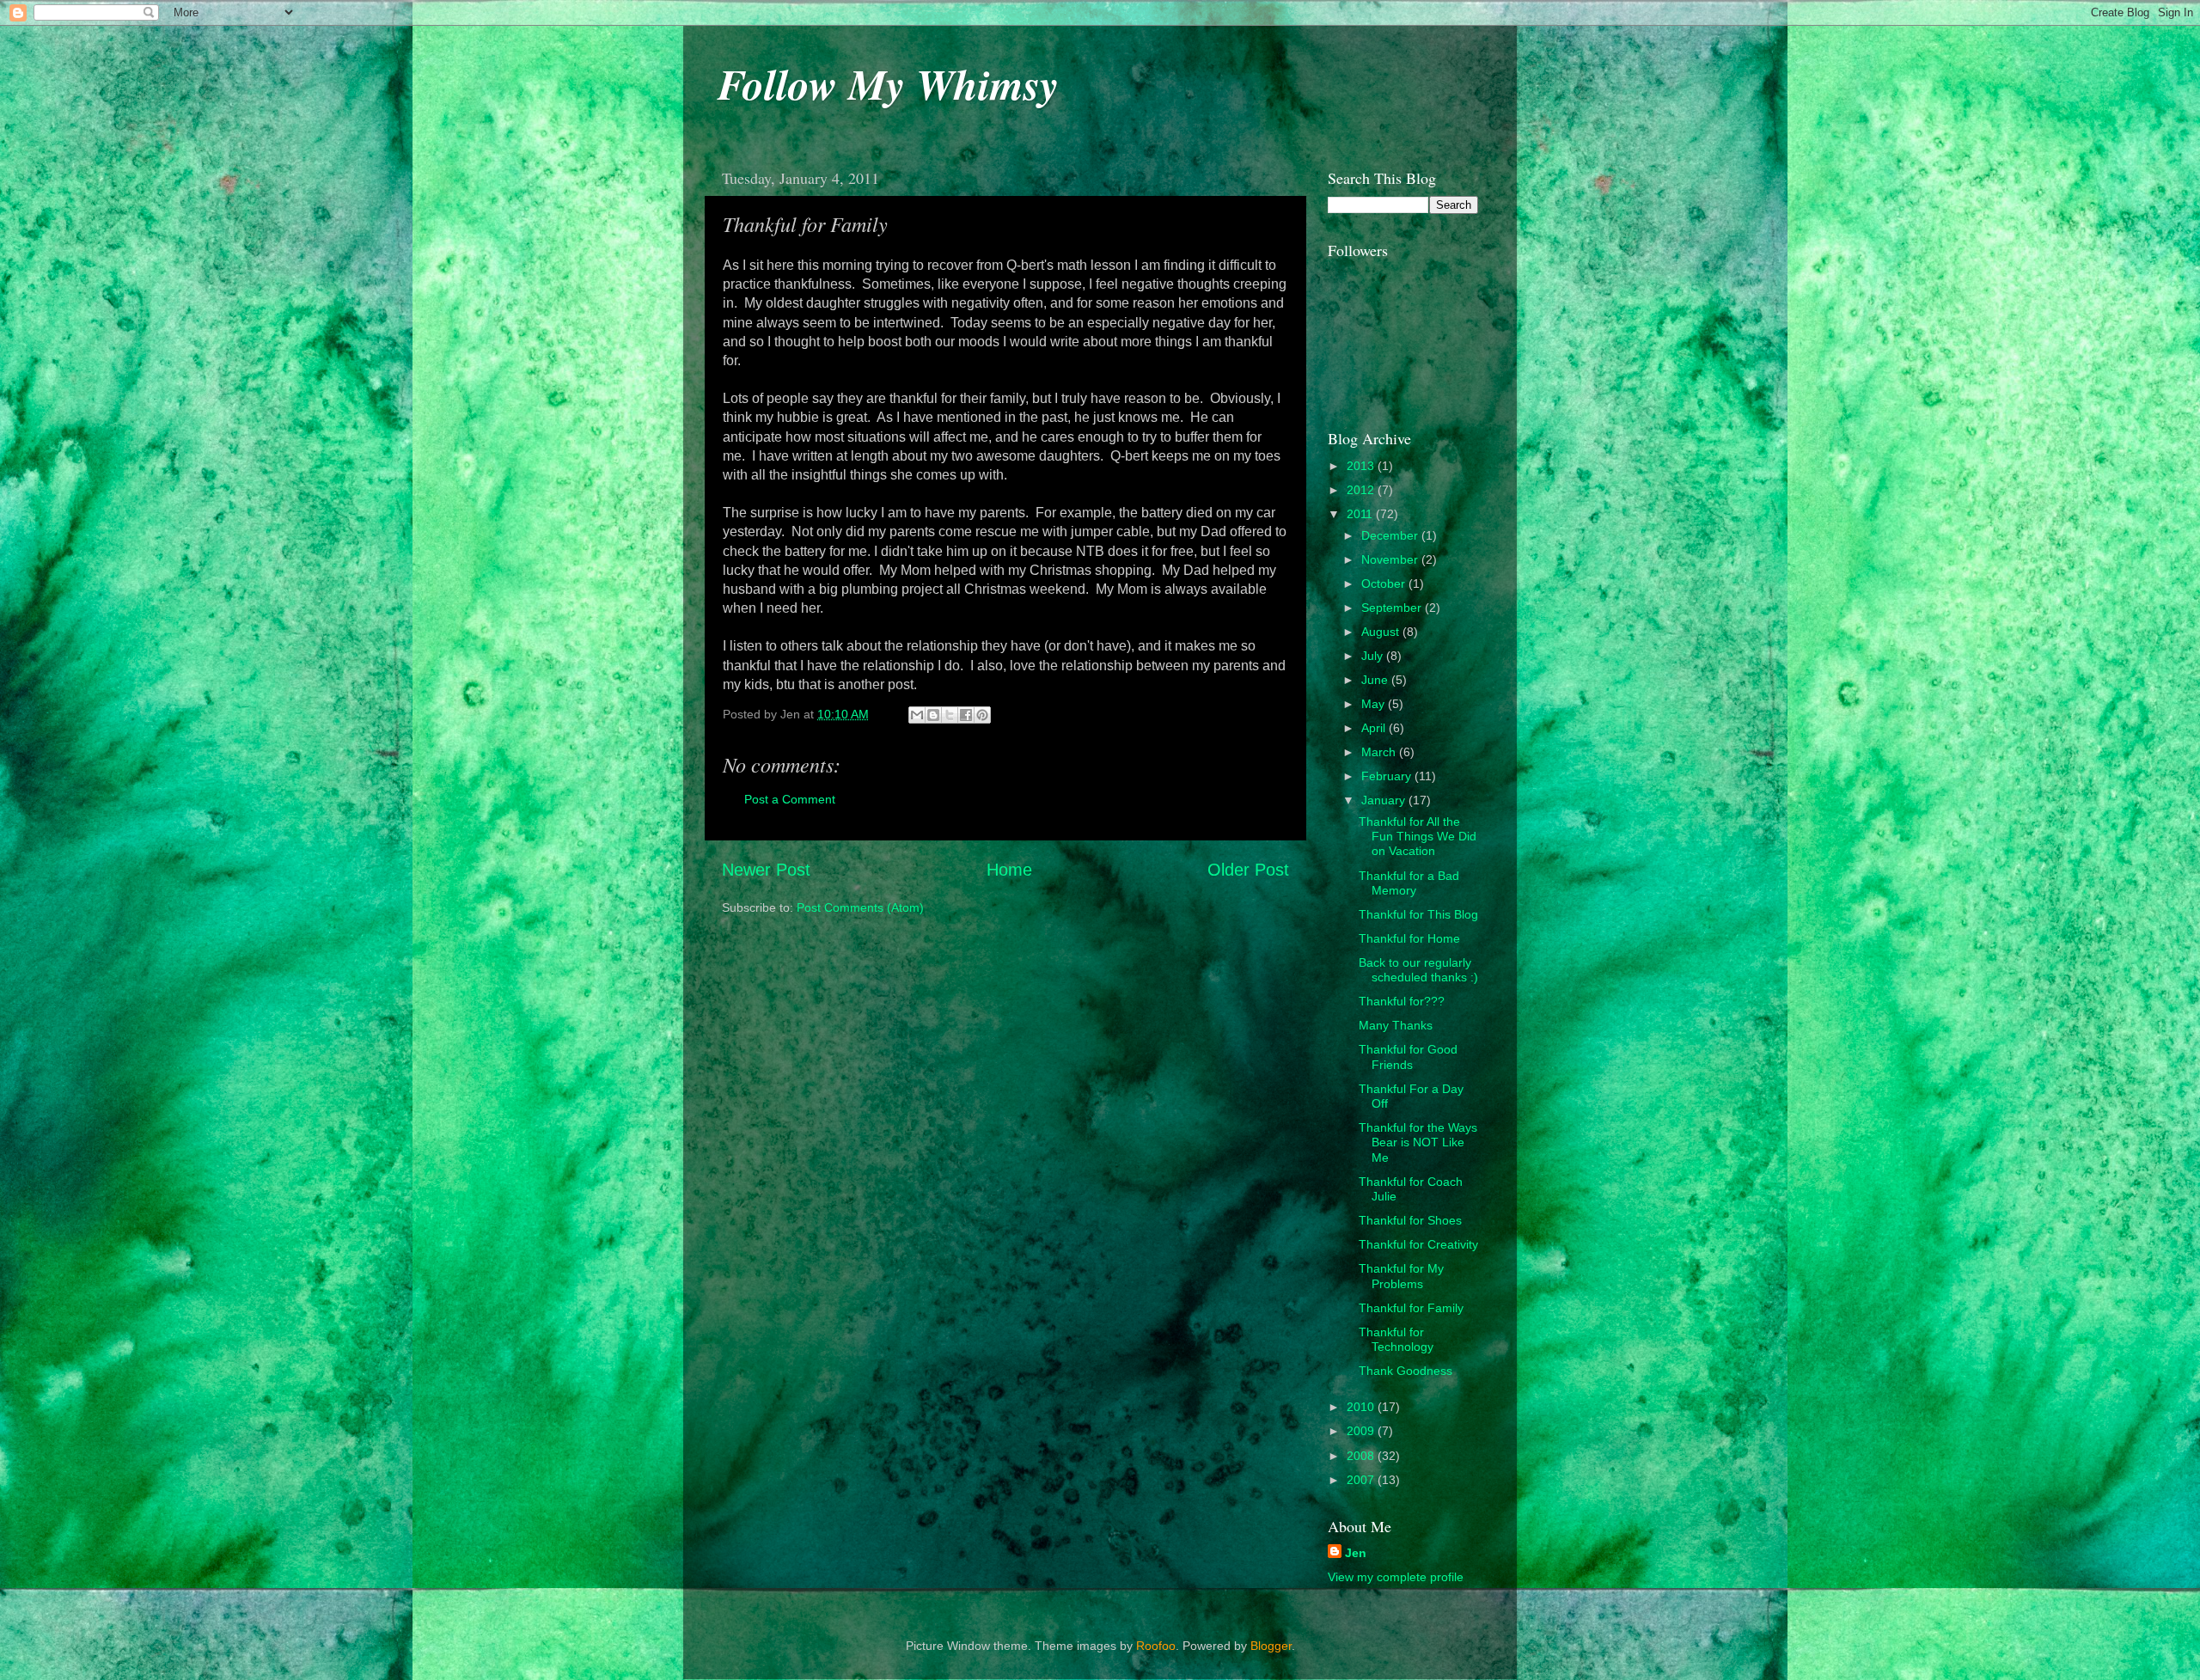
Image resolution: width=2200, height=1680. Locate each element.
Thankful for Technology (1396, 1339)
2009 (1362, 1431)
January (1385, 800)
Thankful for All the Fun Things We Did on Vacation (1418, 837)
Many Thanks (1396, 1025)
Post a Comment (790, 799)
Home (1009, 870)
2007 (1362, 1480)
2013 (1362, 466)
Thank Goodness (1406, 1371)
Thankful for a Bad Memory (1409, 883)
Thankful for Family (1411, 1308)
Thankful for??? (1402, 1001)
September (1393, 608)
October (1385, 583)
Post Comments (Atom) (860, 907)
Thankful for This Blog (1418, 914)
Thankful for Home (1409, 938)
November (1391, 559)
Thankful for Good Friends (1408, 1057)
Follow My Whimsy (888, 83)
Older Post (1248, 870)
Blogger (1271, 1646)
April (1375, 728)
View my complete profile (1396, 1577)
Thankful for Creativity (1418, 1244)
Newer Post (766, 870)
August (1382, 632)
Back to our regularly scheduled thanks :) (1418, 970)
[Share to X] (950, 715)
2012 (1362, 490)
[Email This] (917, 715)
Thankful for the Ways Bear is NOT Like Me (1418, 1142)
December (1391, 535)
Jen (1356, 1553)
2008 (1362, 1456)
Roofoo (1156, 1646)
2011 (1361, 514)
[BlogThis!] (933, 715)
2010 (1362, 1407)
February (1388, 776)
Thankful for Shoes (1410, 1220)
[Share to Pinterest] (982, 715)
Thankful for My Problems (1401, 1276)
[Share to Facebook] (966, 715)
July (1374, 656)
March (1380, 752)
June (1376, 680)
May (1375, 704)
